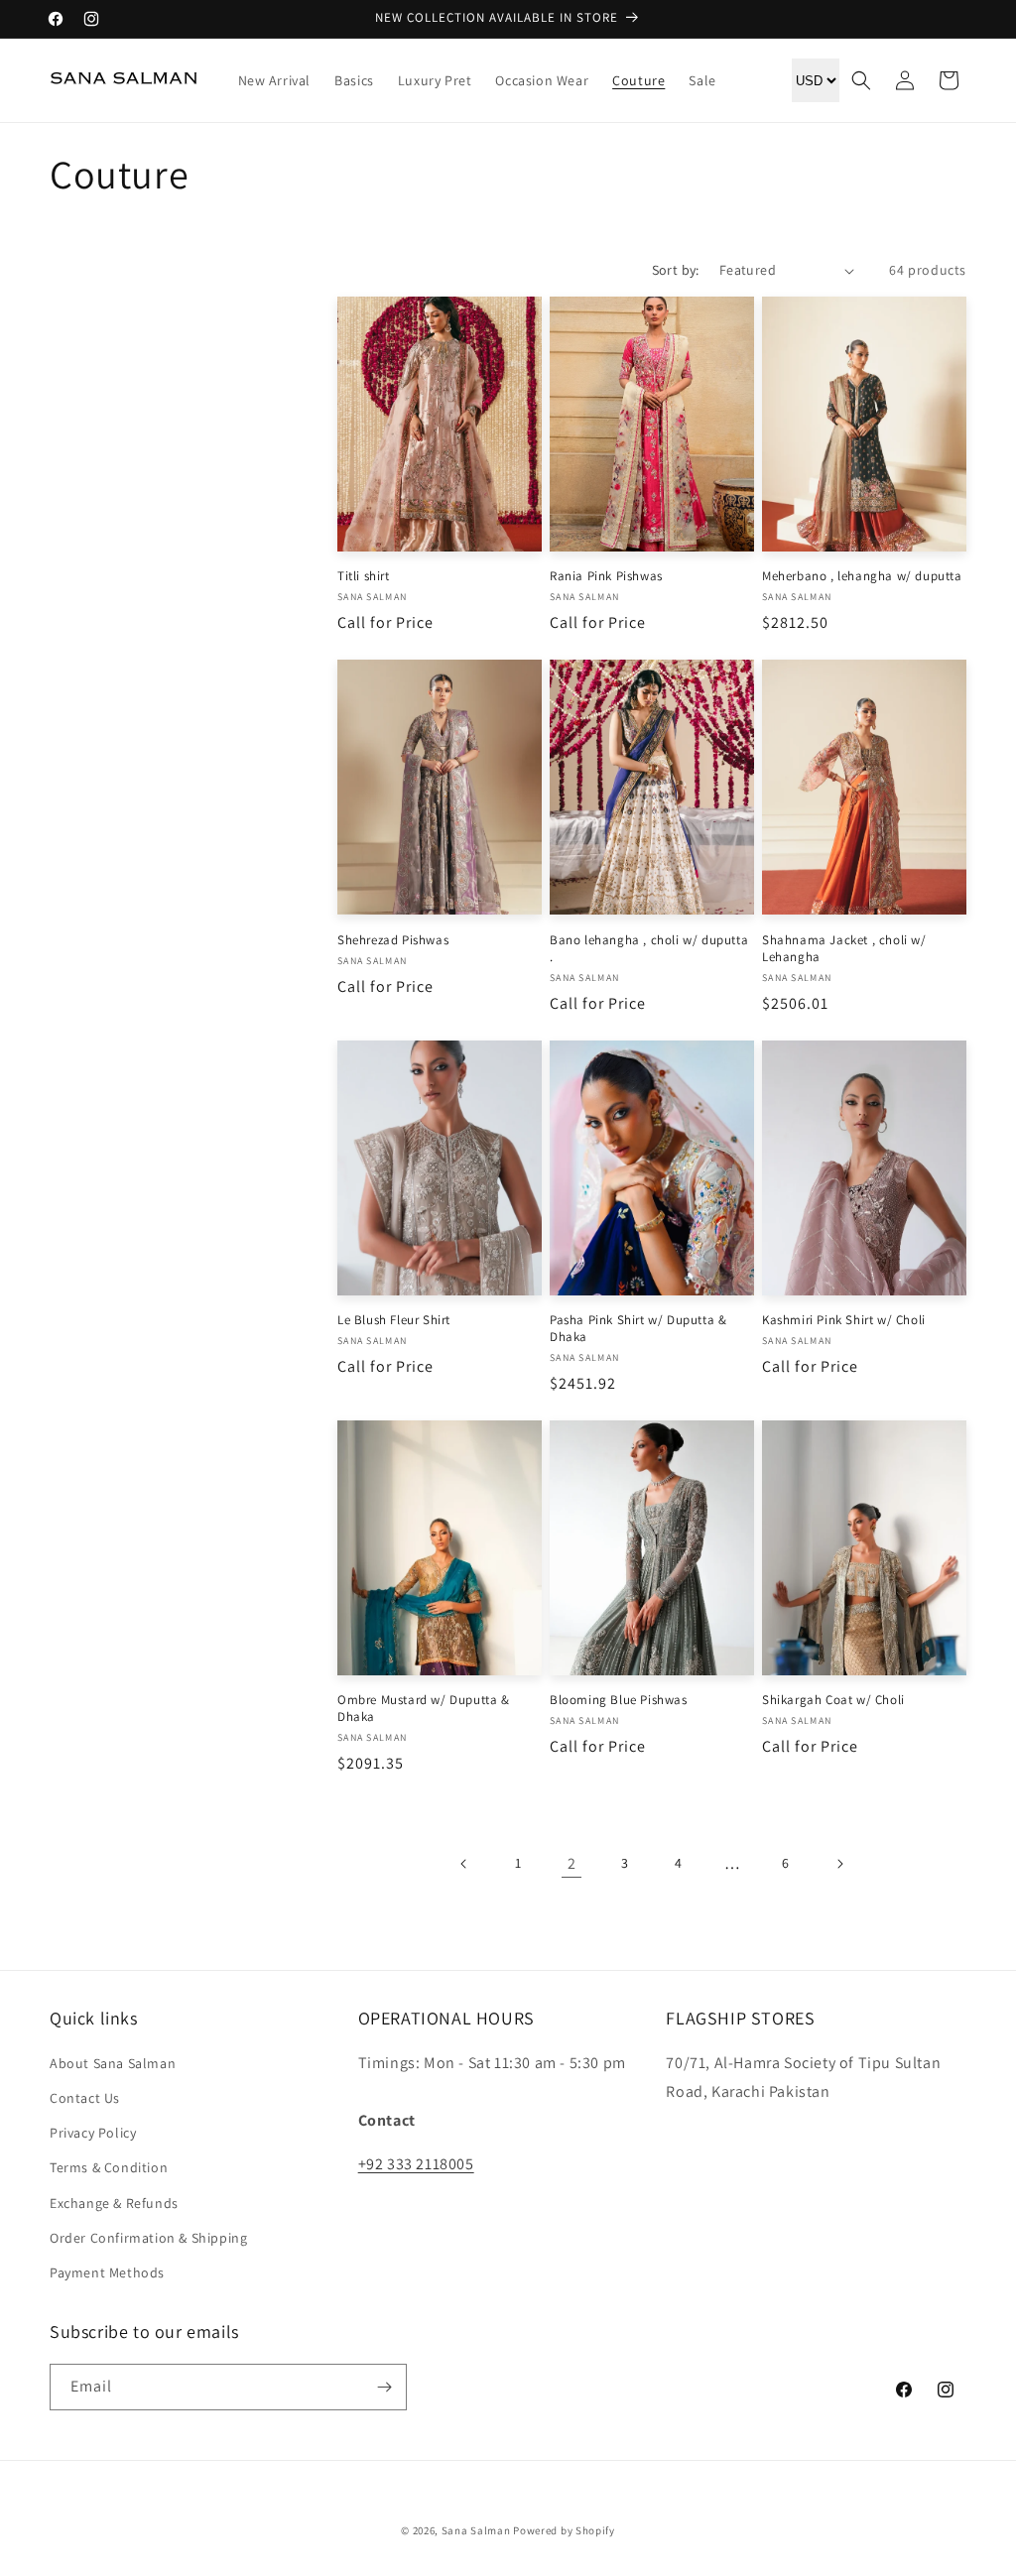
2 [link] (572, 1863)
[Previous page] (464, 1864)
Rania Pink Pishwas (606, 576)
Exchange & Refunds (114, 2203)
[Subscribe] (384, 2387)
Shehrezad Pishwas (393, 940)
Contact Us (85, 2098)
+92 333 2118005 (416, 2164)
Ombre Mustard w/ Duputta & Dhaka (424, 1709)
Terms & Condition (109, 2167)
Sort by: (676, 270)
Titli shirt (364, 576)
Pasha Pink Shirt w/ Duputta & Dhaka (638, 1329)
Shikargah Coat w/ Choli (833, 1700)
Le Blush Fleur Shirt (394, 1320)
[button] (861, 80)
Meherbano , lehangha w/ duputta (862, 576)
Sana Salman (476, 2530)
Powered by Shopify (564, 2530)
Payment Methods (107, 2272)
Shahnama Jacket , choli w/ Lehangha (844, 949)
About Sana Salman (113, 2063)
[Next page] (839, 1864)
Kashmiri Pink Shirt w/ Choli (844, 1320)
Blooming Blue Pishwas (619, 1700)
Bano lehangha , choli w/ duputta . (649, 949)
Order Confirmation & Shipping (148, 2238)
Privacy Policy (93, 2133)
